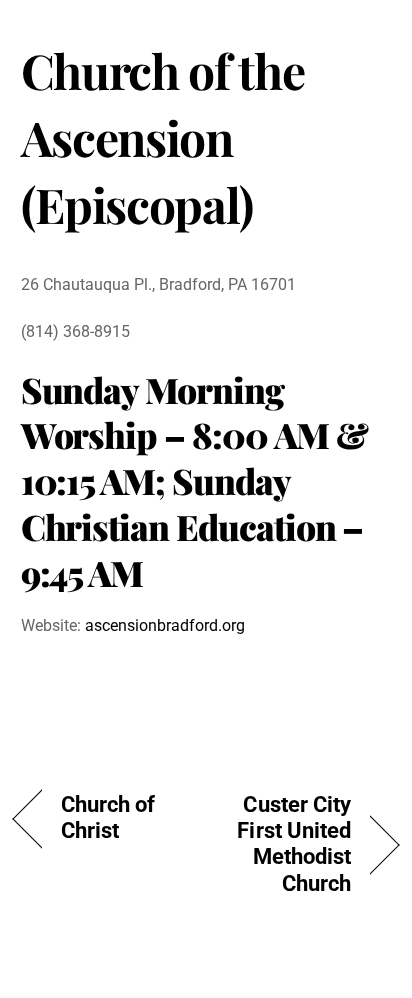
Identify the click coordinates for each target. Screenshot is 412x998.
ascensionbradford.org (165, 625)
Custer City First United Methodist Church (284, 844)
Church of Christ (108, 817)
